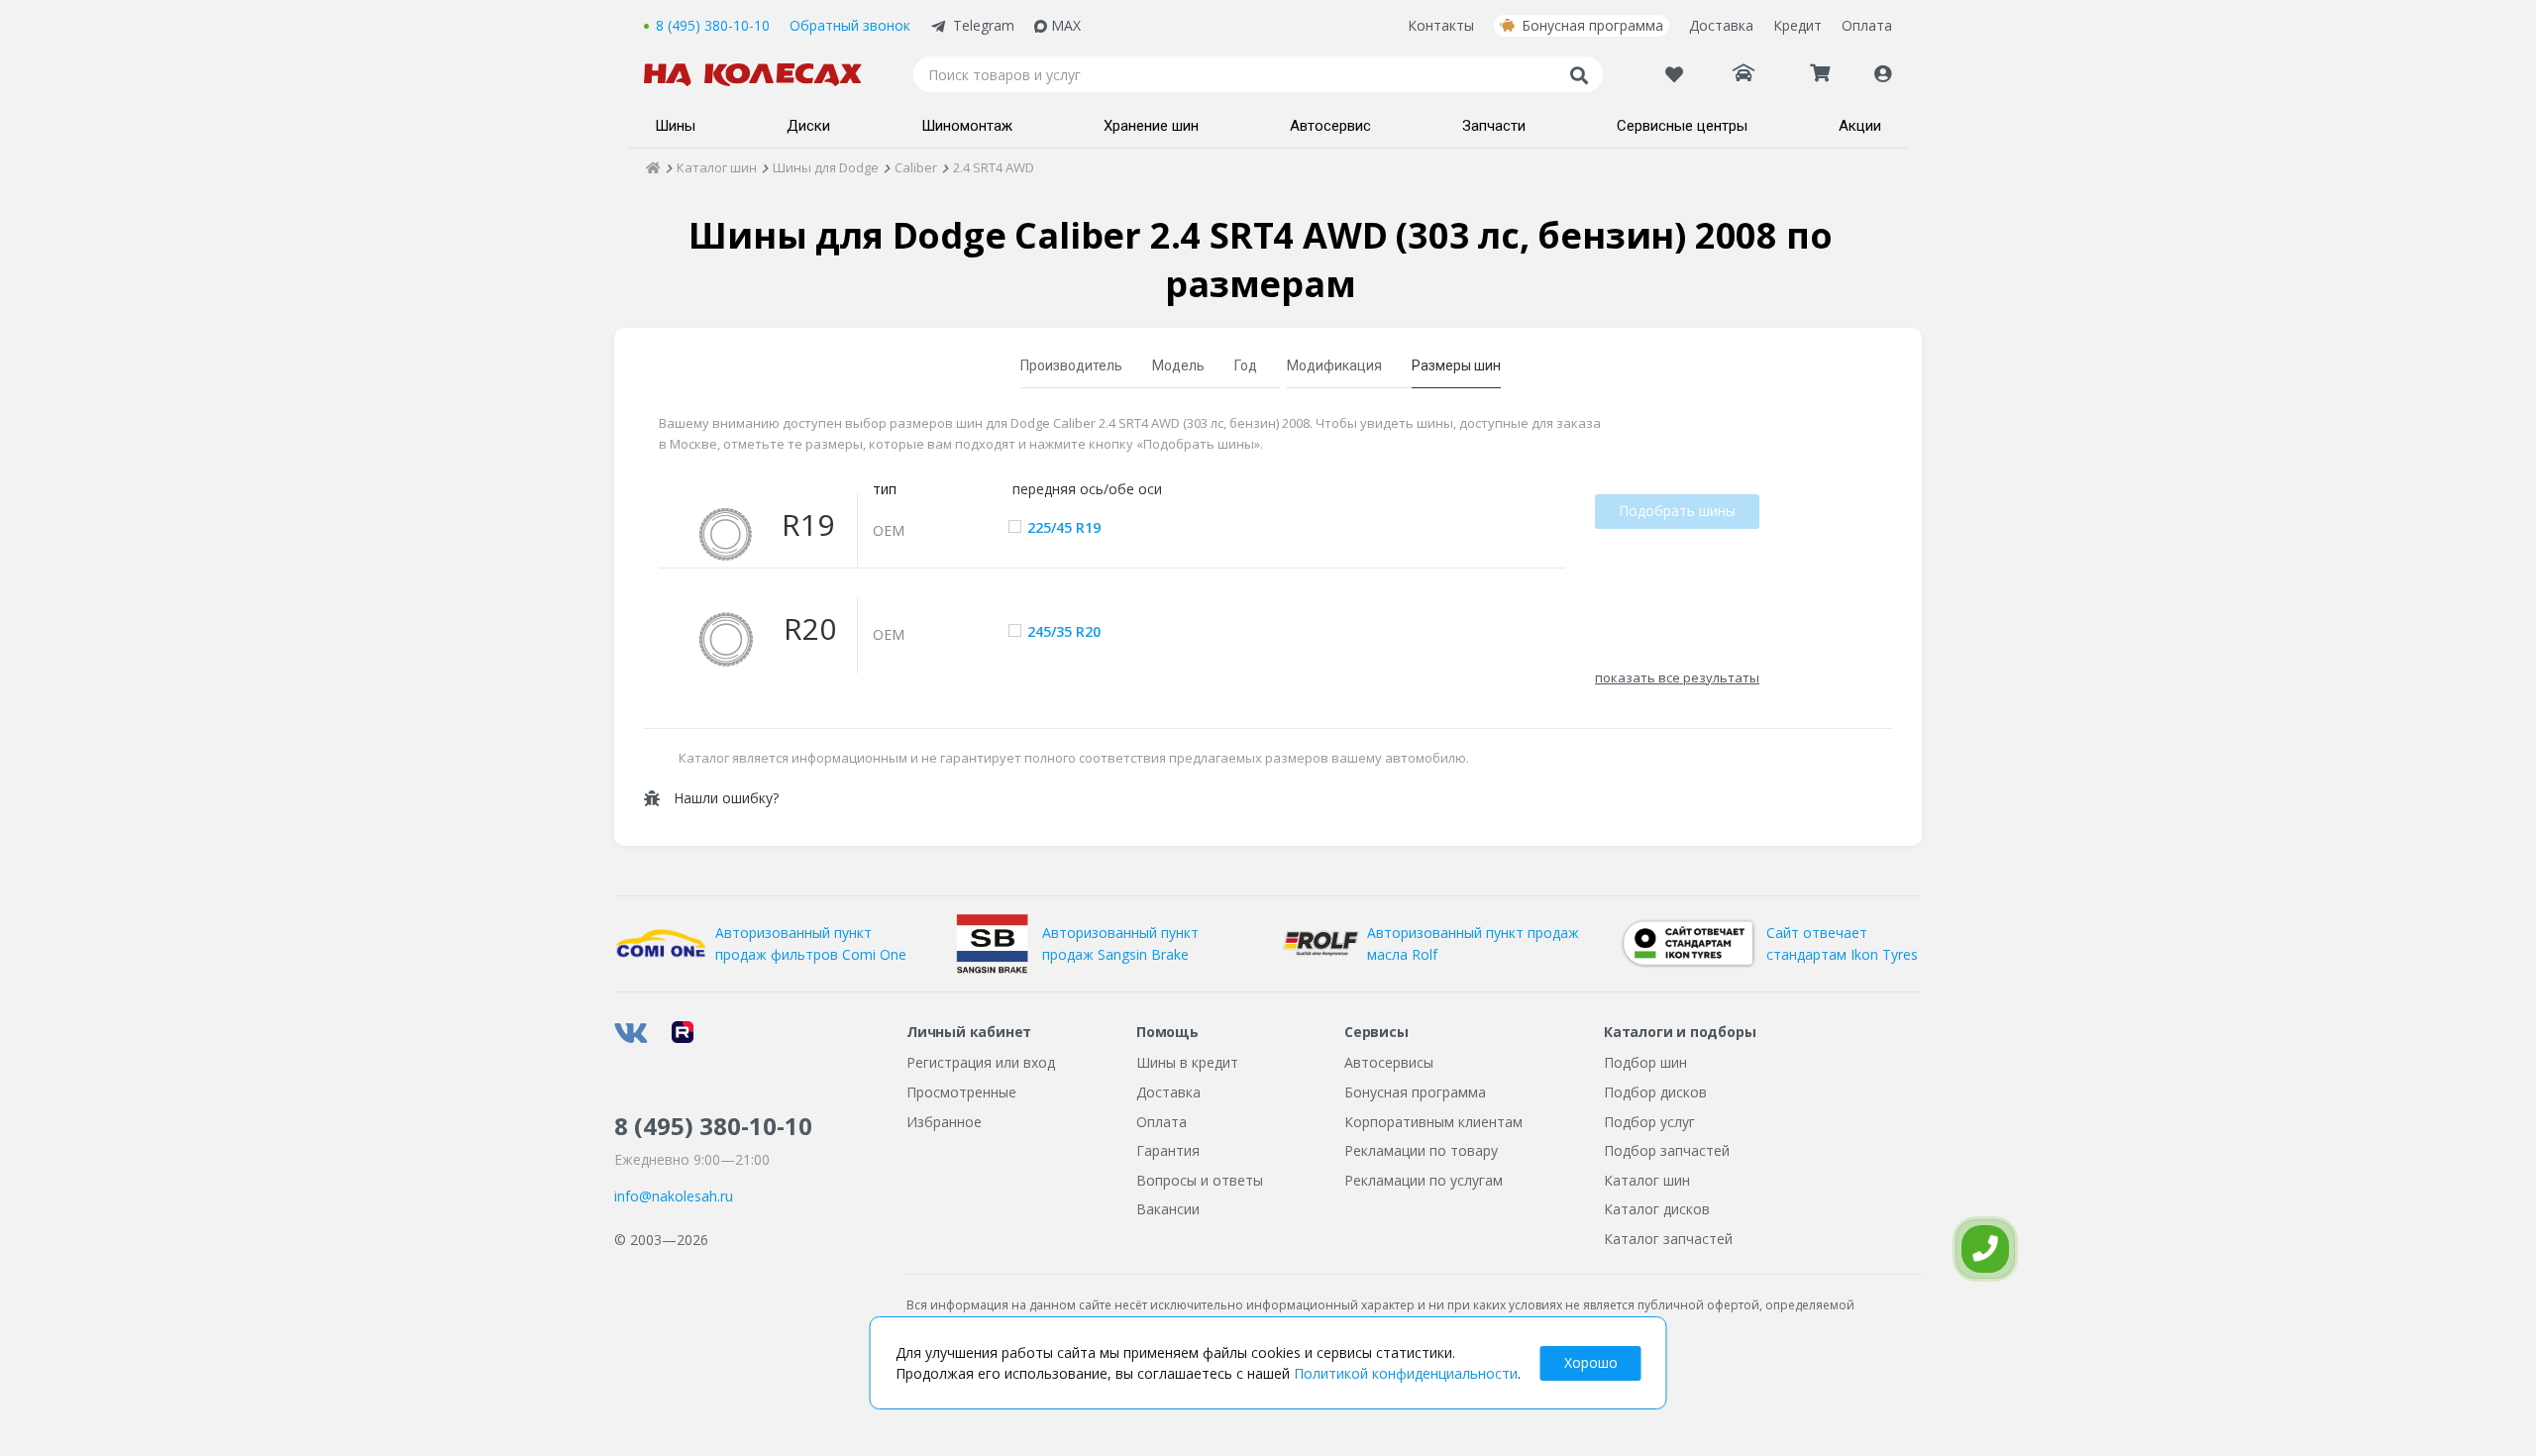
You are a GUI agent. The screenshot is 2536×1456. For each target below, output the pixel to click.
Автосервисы (1389, 1062)
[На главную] (763, 75)
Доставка (1721, 25)
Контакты (1441, 25)
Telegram (984, 25)
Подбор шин (1645, 1062)
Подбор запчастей (1667, 1150)
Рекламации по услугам (1424, 1180)
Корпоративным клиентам (1433, 1122)
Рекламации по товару (1421, 1150)
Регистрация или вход (981, 1062)
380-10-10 (713, 1126)
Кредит (1797, 25)
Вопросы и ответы (1200, 1180)
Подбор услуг (1649, 1122)
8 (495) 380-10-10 (713, 25)
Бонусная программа (1592, 25)
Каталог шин (1647, 1180)
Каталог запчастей (1668, 1239)
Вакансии (1168, 1209)
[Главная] (653, 167)
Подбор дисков (1655, 1092)
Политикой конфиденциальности (1406, 1373)
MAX (1066, 25)
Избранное (944, 1122)
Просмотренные (961, 1092)
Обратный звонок (850, 25)
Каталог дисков (1657, 1209)
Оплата (1867, 25)
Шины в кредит (1187, 1062)
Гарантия (1168, 1150)
